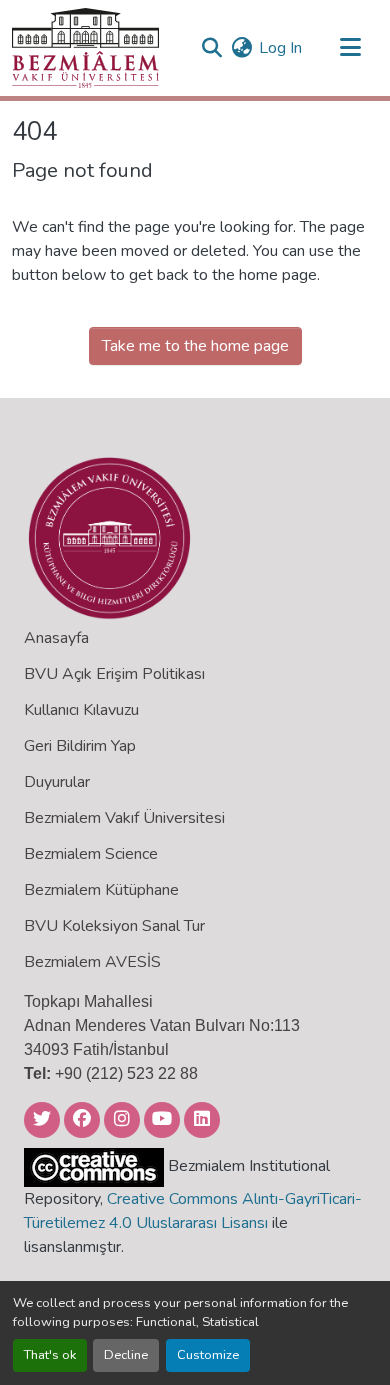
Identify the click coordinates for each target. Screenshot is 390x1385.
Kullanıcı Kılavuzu (81, 710)
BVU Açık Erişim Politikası (114, 674)
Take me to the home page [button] (195, 346)
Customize (208, 1355)
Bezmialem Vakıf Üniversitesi (124, 818)
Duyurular (57, 782)
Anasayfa (56, 638)
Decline (126, 1355)
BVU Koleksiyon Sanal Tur (114, 926)
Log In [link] (280, 48)
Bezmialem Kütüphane (101, 890)
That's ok (50, 1355)
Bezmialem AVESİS (92, 962)
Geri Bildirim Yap (80, 746)
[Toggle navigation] (350, 48)
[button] (85, 48)
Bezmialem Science (91, 854)
